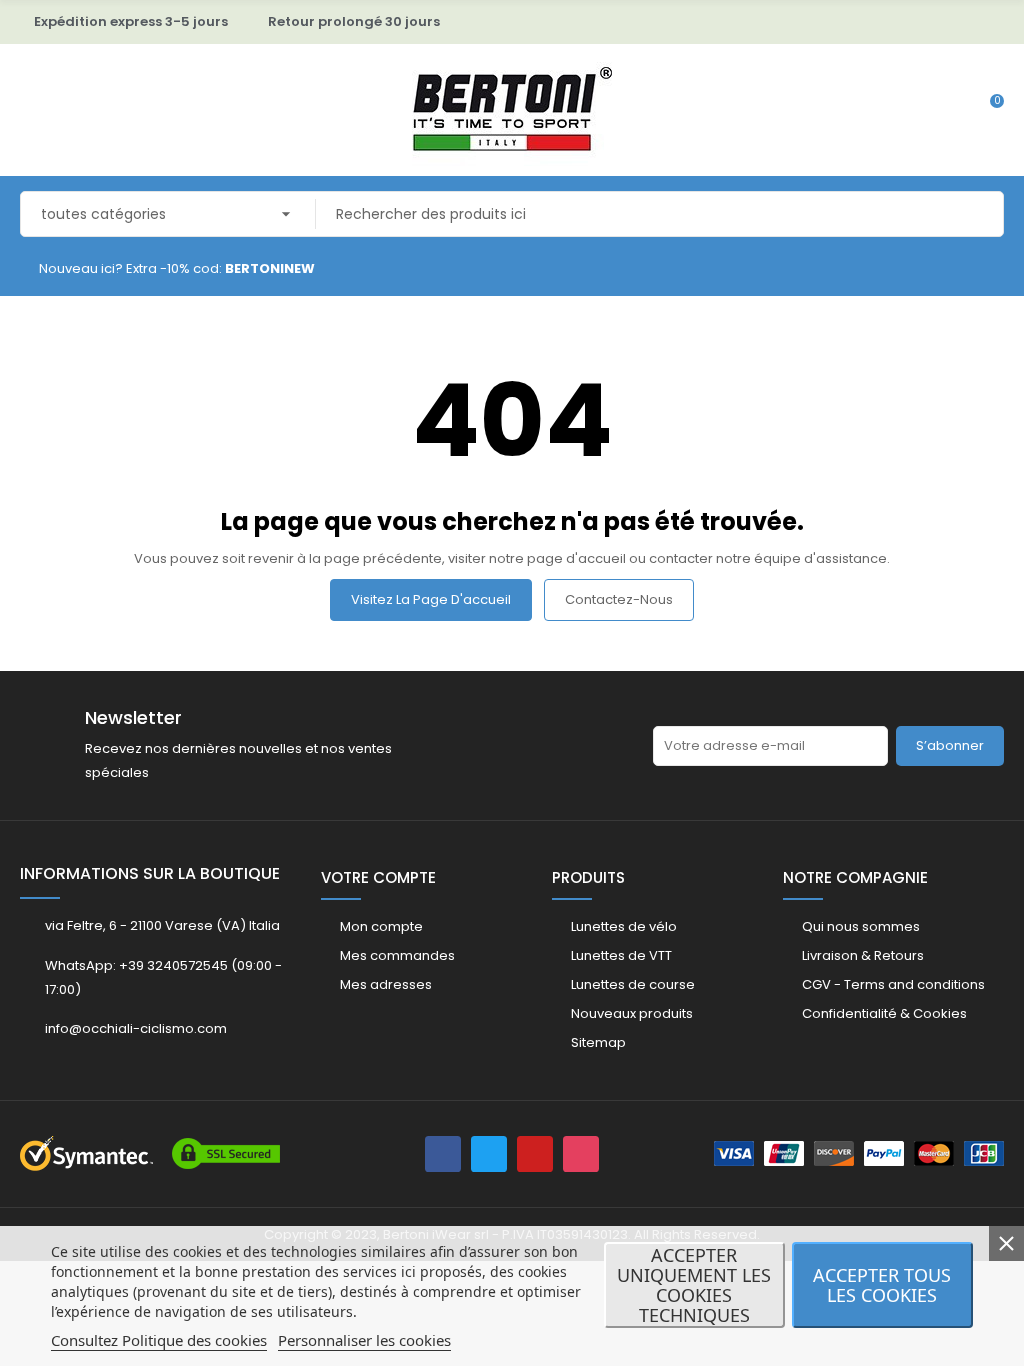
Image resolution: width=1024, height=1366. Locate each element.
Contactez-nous (619, 599)
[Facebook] (443, 1154)
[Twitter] (489, 1154)
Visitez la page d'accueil (431, 599)
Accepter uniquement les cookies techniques (694, 1285)
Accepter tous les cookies (882, 1285)
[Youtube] (535, 1154)
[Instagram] (581, 1154)
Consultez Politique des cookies (159, 1340)
